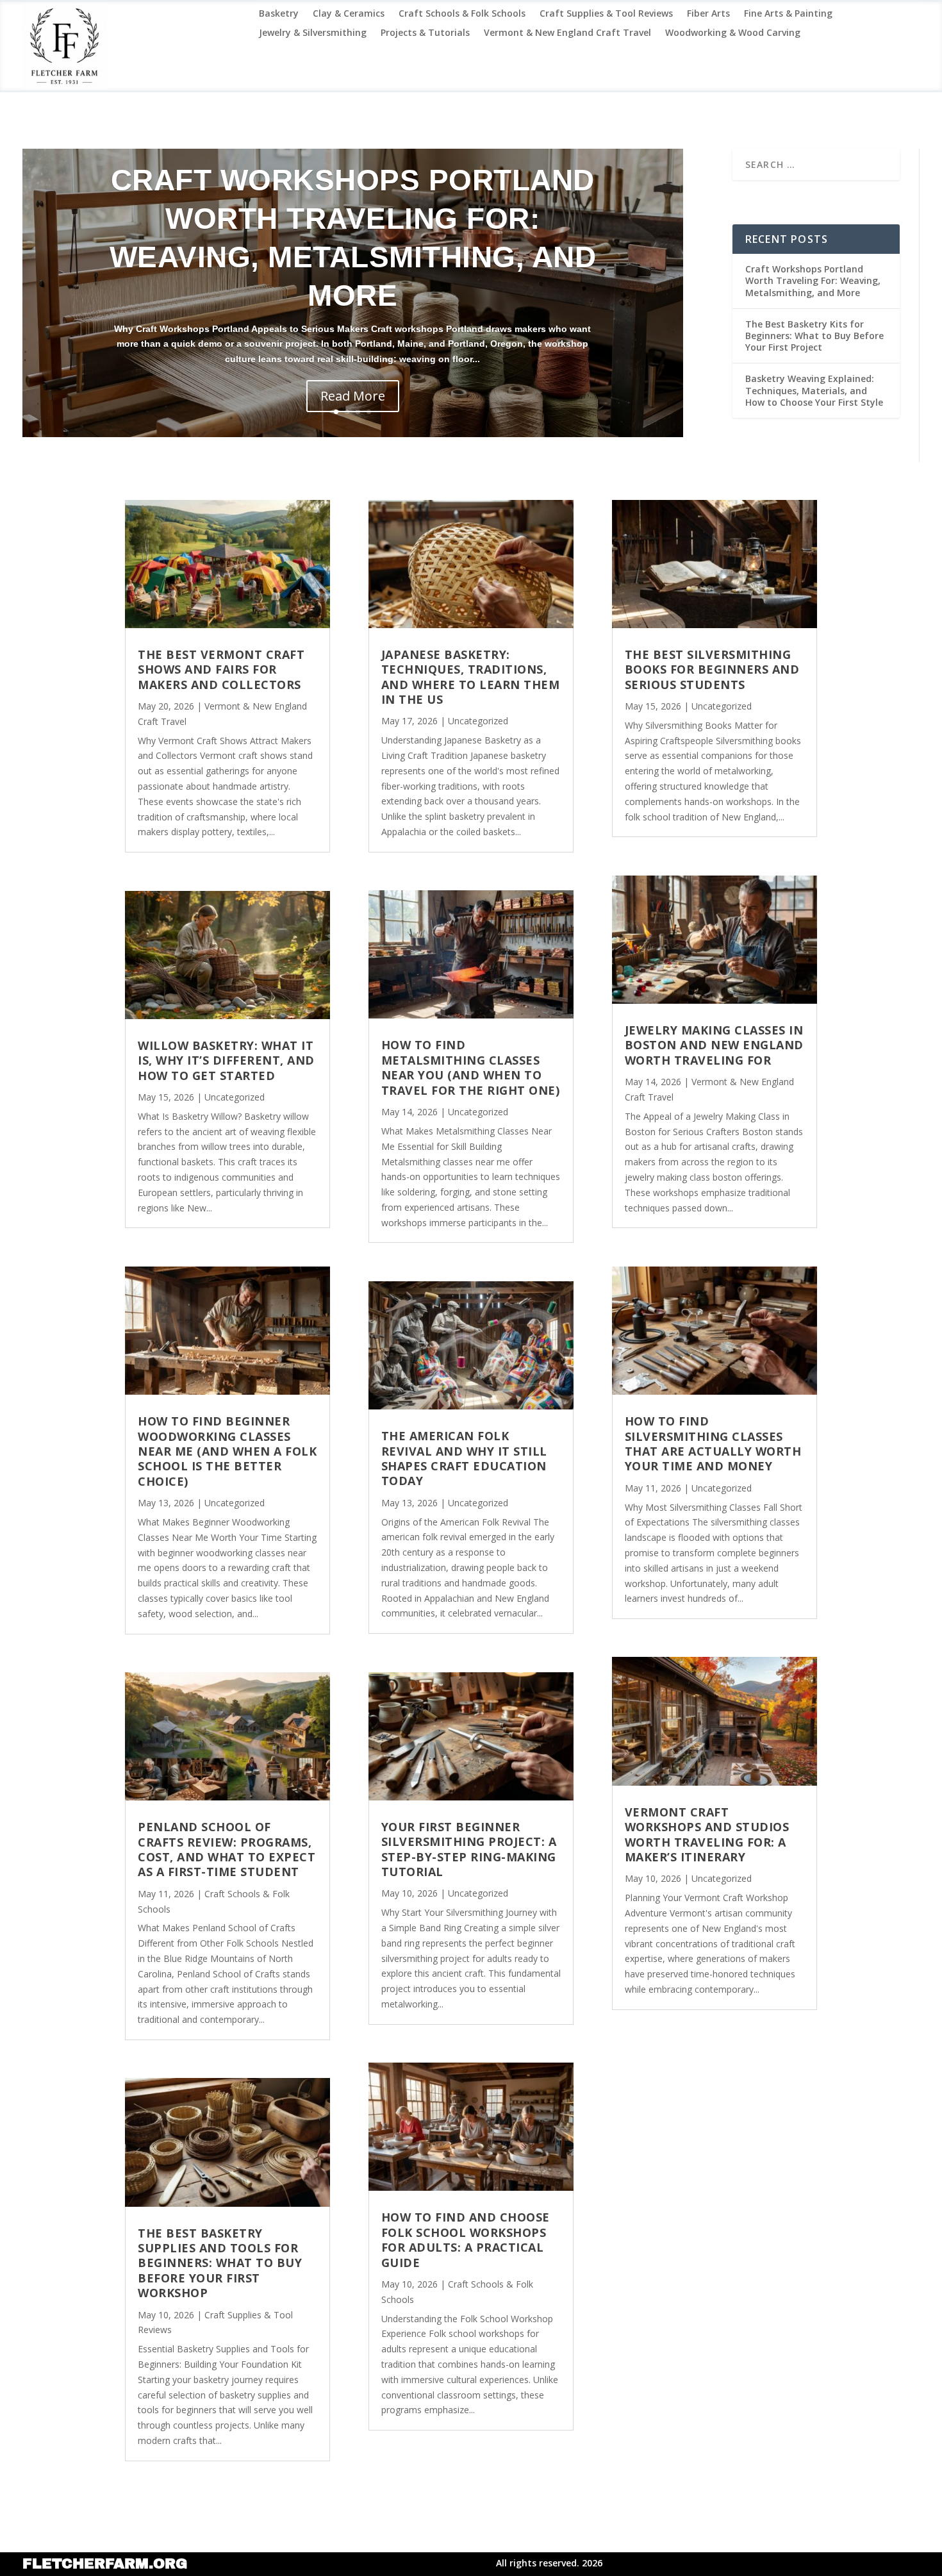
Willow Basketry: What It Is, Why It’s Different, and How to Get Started (226, 1060)
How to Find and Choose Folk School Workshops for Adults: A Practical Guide (466, 2239)
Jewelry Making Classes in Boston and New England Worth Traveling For (714, 1045)
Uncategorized (235, 1097)
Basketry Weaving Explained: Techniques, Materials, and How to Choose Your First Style (814, 390)
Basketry (279, 14)
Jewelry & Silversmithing (313, 33)
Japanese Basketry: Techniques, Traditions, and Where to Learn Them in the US (471, 677)
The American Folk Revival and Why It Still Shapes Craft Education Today (464, 1458)
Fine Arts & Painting (788, 14)
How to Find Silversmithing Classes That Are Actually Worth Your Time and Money (713, 1443)
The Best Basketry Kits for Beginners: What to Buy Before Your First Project (814, 336)
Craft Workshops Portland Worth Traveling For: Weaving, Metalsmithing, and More (813, 280)
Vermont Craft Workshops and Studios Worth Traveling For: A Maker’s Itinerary (707, 1834)
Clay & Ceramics (349, 14)
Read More (353, 396)
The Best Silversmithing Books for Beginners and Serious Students (712, 669)
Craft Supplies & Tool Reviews (606, 14)
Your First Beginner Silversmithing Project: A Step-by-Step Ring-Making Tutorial (469, 1849)
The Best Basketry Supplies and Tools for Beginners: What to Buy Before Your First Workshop (220, 2263)
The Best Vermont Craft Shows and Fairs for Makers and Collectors (221, 669)
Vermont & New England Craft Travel (567, 33)
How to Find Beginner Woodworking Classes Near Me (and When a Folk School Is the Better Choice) (227, 1451)
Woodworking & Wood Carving (733, 33)
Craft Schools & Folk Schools (462, 14)
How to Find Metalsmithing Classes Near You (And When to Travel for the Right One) (471, 1067)
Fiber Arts (708, 14)
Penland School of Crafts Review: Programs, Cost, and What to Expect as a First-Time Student (227, 1849)
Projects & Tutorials (425, 33)
